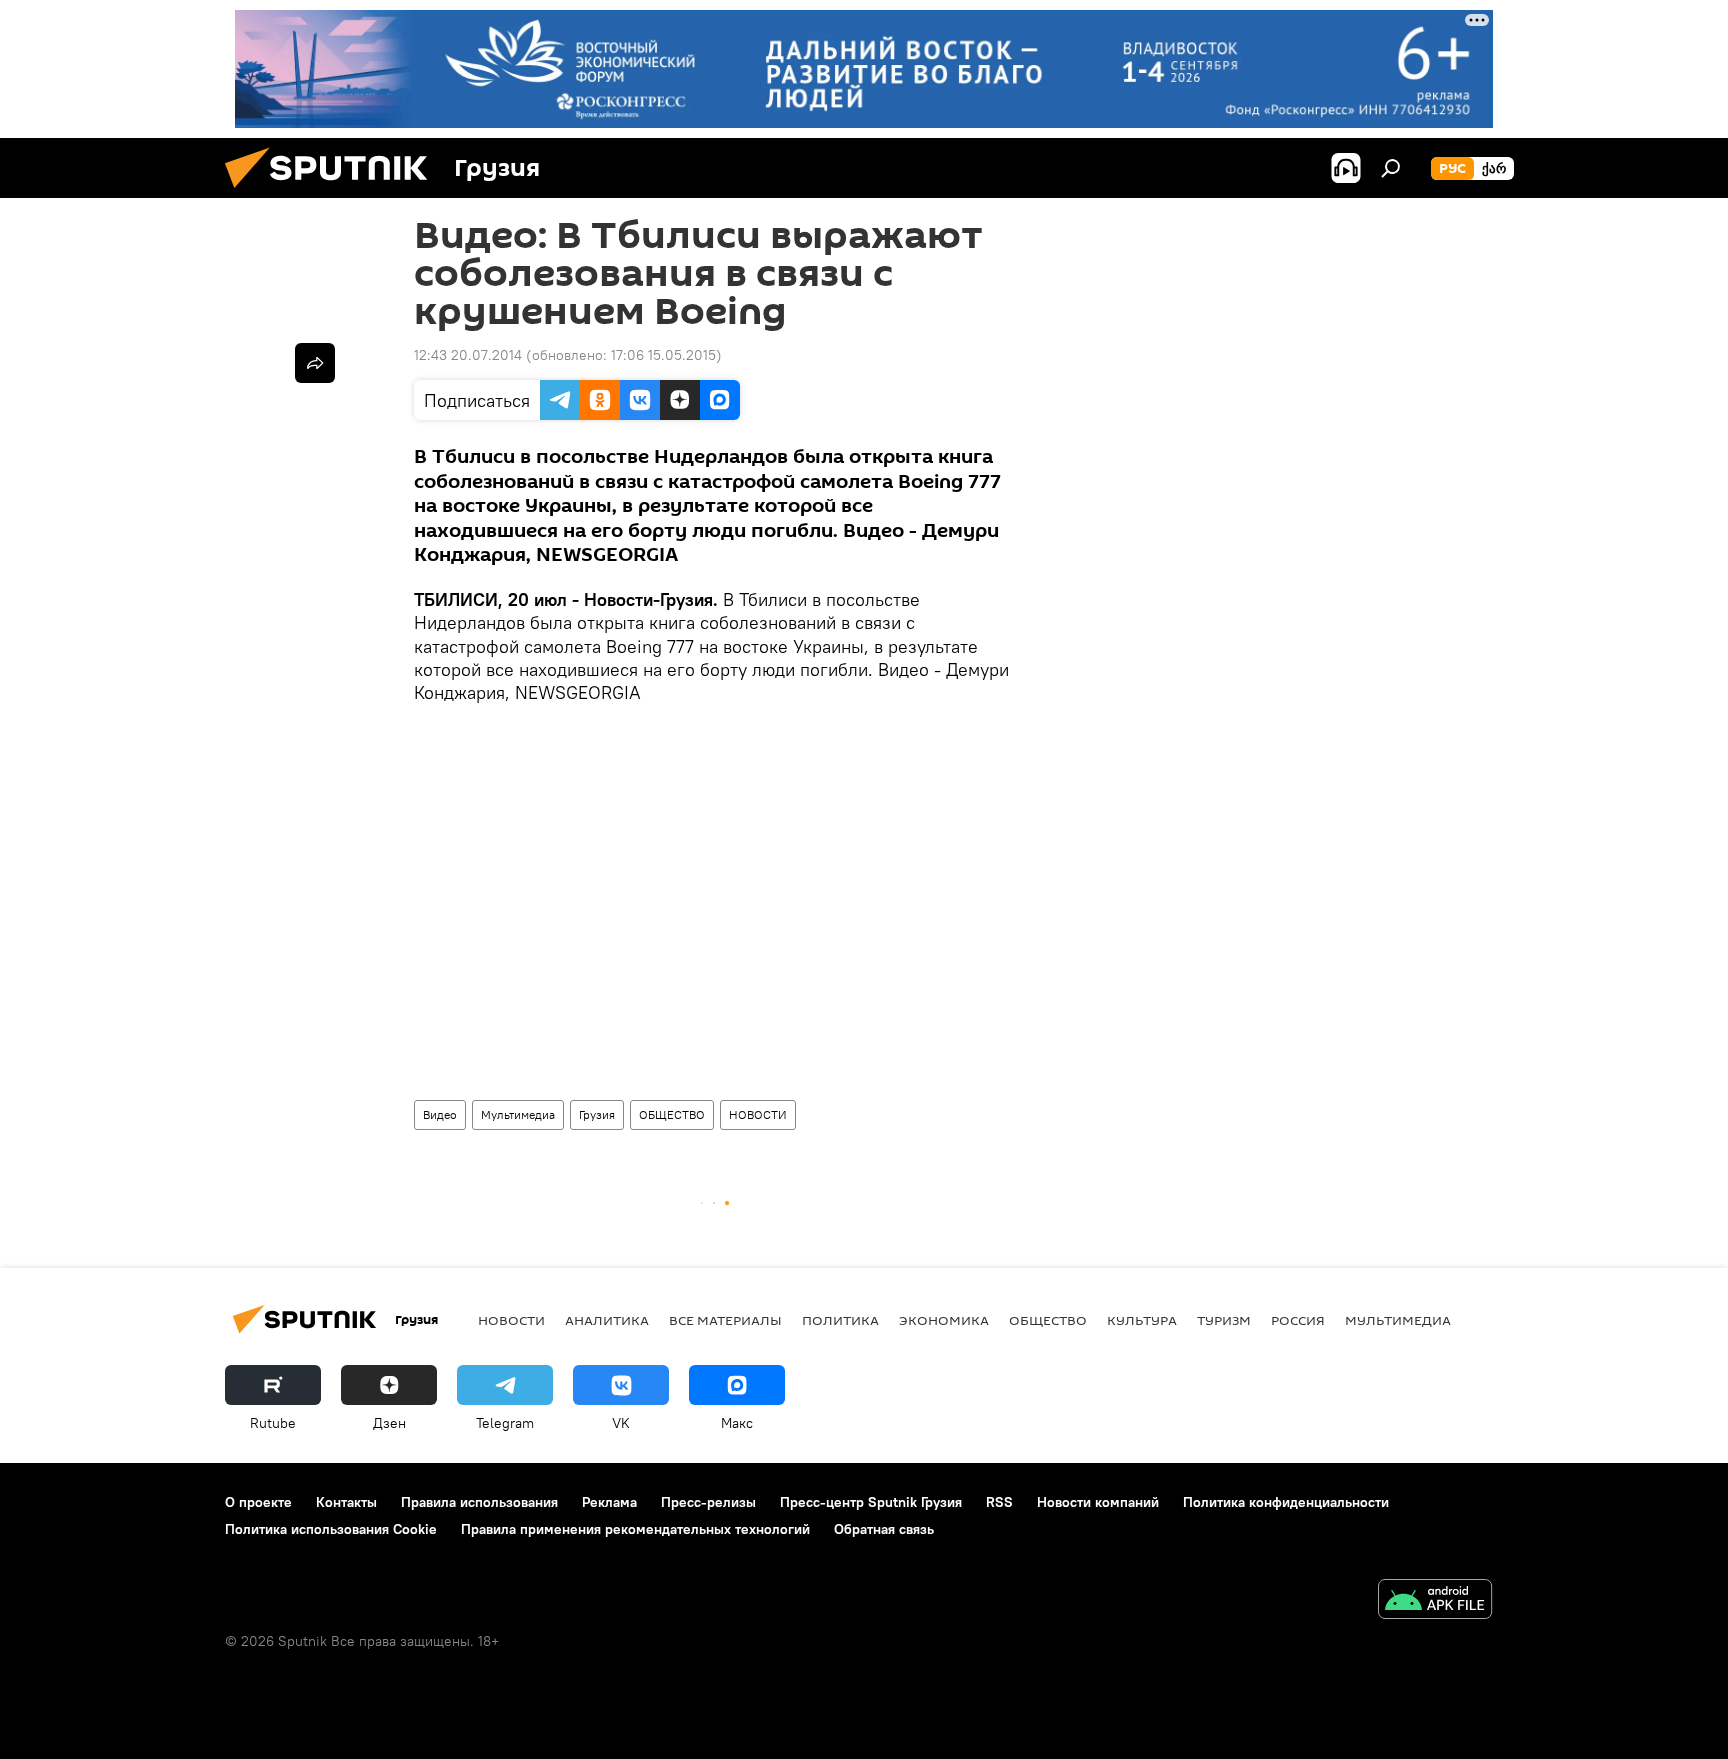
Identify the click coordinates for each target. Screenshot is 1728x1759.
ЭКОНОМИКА (944, 1320)
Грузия (597, 1114)
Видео (440, 1114)
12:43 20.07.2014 (468, 355)
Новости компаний (1098, 1502)
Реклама (609, 1502)
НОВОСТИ (758, 1114)
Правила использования (479, 1502)
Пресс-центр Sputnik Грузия (871, 1502)
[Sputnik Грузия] (334, 193)
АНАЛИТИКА (607, 1320)
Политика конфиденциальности (1286, 1502)
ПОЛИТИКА (840, 1320)
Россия (1298, 1320)
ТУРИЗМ (1224, 1320)
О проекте (258, 1502)
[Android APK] (1435, 1601)
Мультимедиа (518, 1114)
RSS (999, 1502)
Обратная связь (884, 1529)
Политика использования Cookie (331, 1529)
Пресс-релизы (708, 1502)
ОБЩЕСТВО (672, 1114)
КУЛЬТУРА (1142, 1320)
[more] (315, 363)
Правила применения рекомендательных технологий (635, 1529)
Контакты (346, 1502)
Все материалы (725, 1320)
